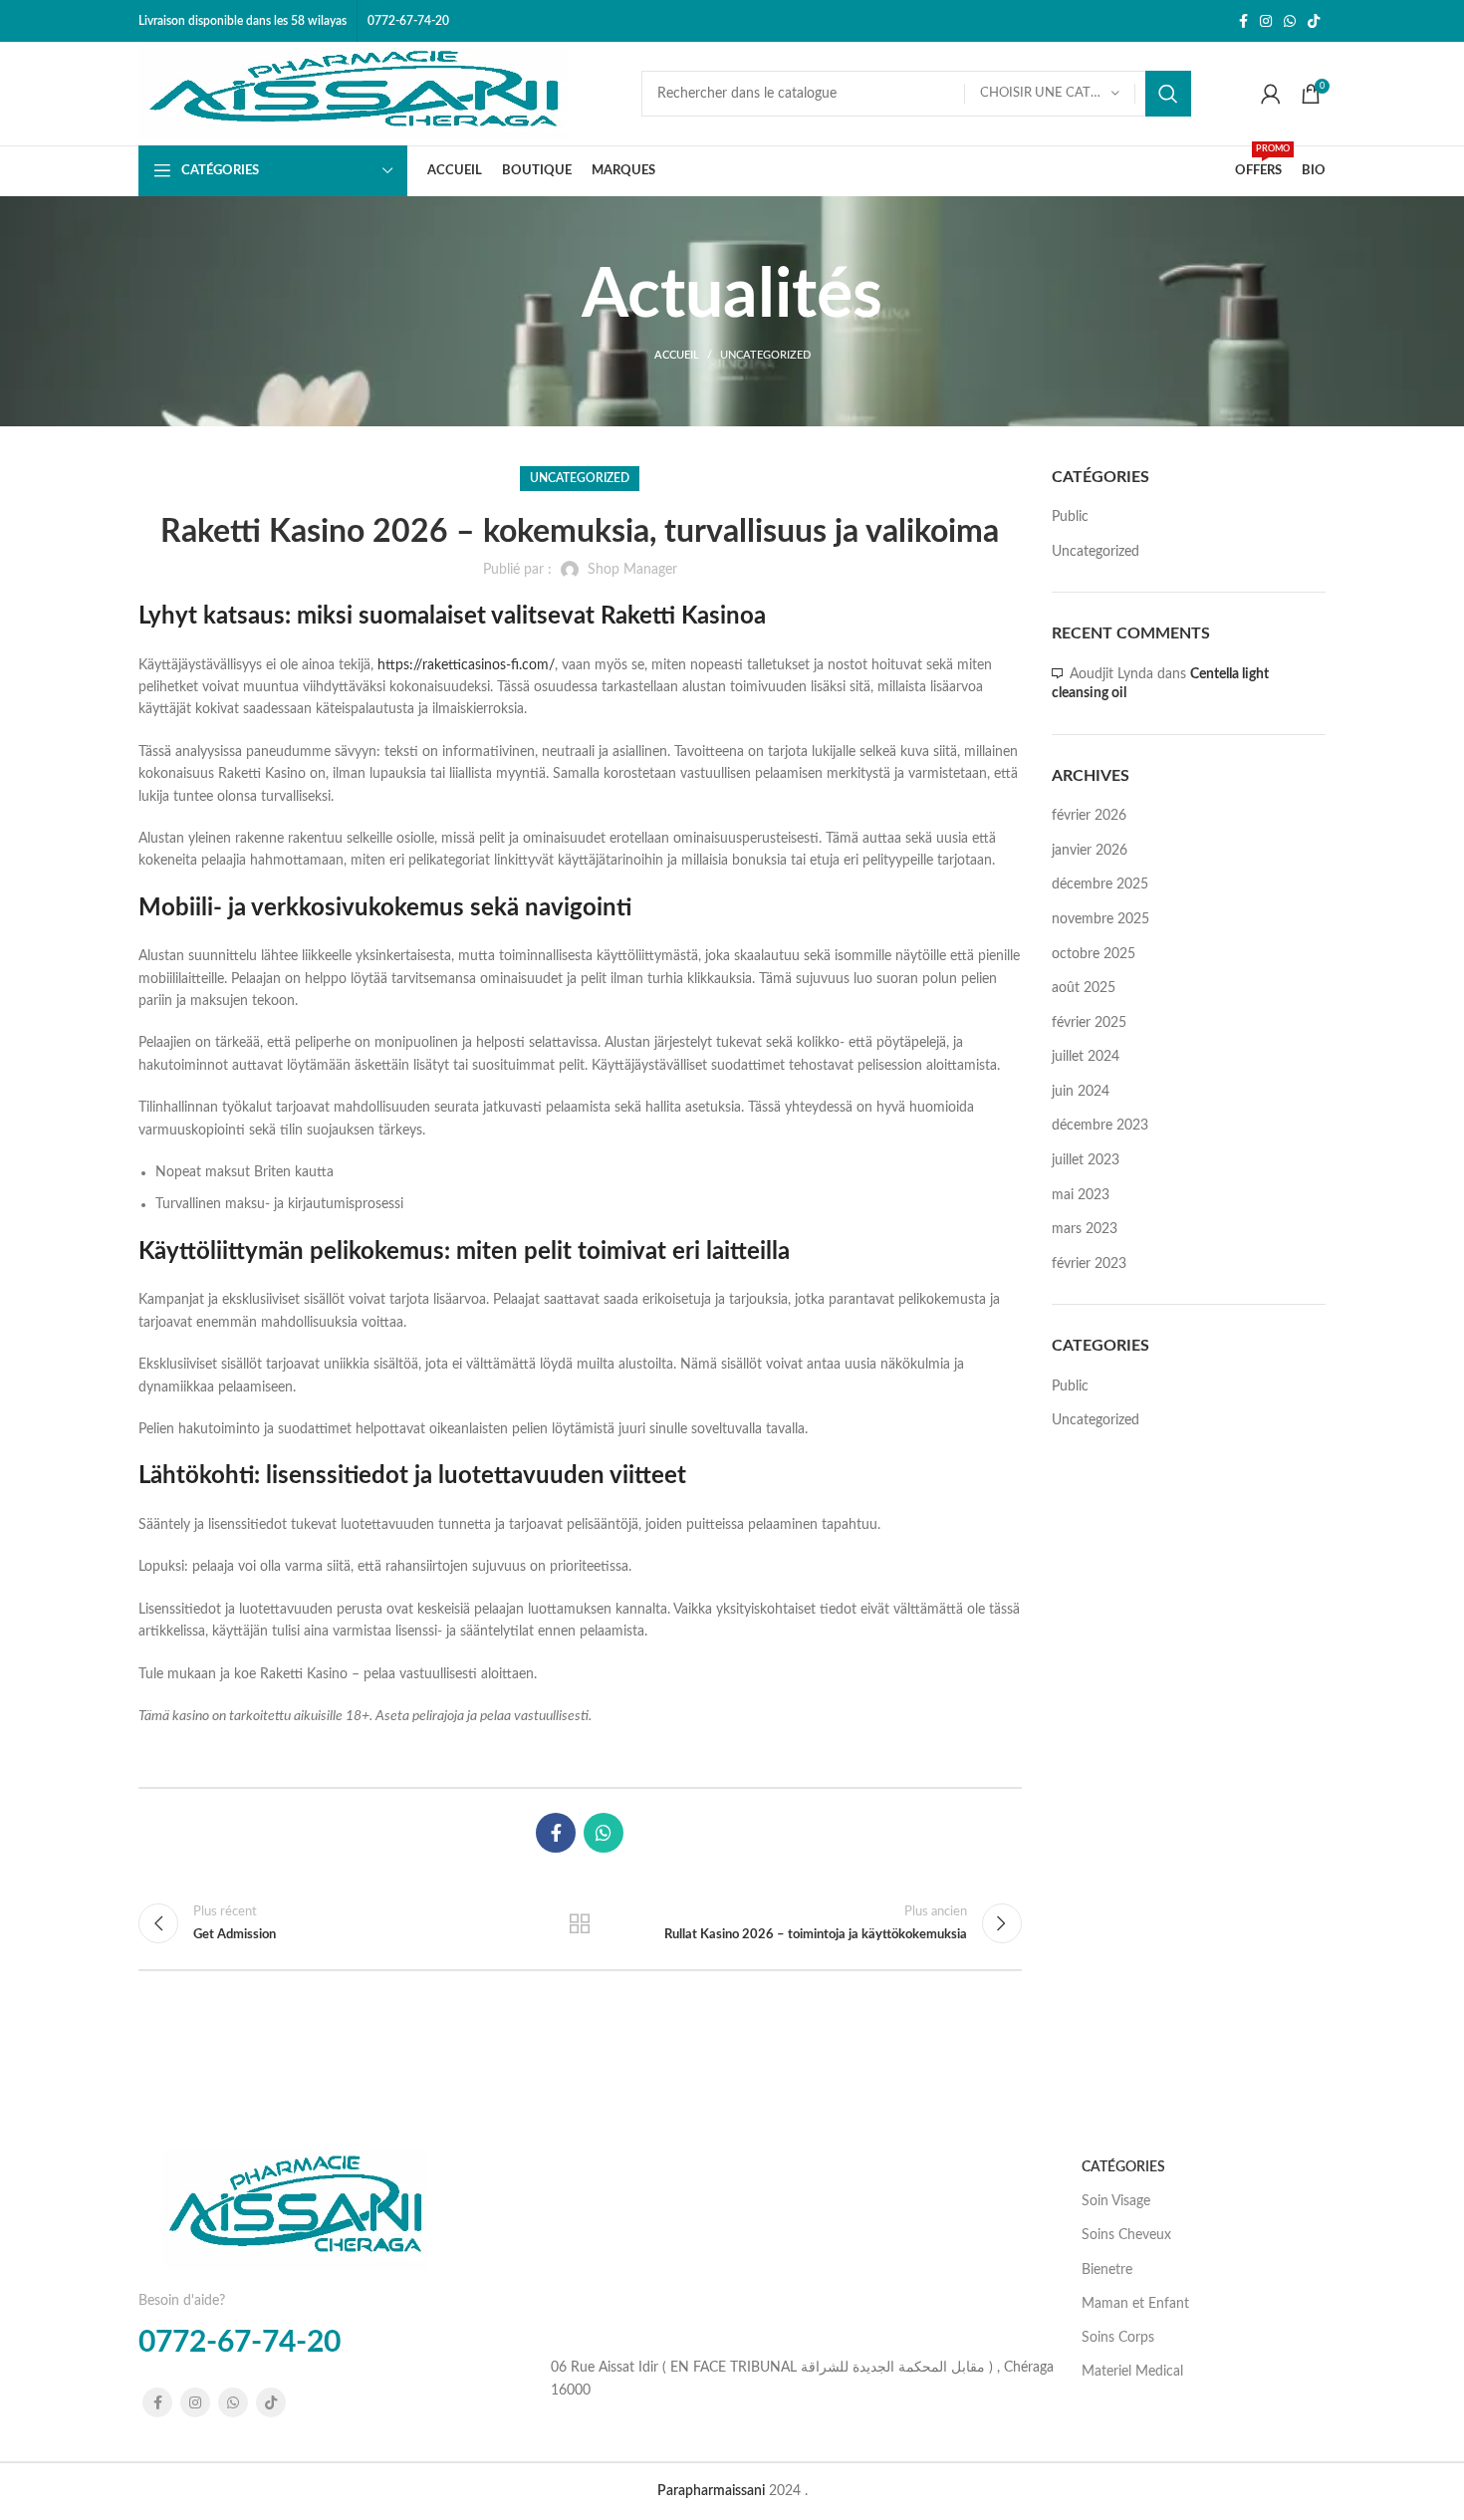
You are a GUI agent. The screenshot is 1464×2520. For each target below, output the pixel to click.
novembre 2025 (1100, 919)
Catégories (1123, 2167)
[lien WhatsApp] (1290, 21)
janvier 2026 (1090, 851)
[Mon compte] (1271, 94)
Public (1070, 517)
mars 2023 (1085, 1229)
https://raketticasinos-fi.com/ (466, 665)
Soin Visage (1116, 2201)
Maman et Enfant (1135, 2304)
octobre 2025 (1094, 954)
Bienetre (1107, 2270)
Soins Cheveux (1126, 2235)
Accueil (677, 355)
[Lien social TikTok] (1314, 21)
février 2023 (1089, 1264)
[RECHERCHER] (1168, 94)
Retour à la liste (580, 1923)
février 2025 (1089, 1023)
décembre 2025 (1100, 884)
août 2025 (1084, 988)
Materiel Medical (1132, 2372)
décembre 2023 (1100, 1126)
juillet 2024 (1086, 1057)
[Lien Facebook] (1243, 21)
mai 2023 (1081, 1195)
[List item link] (801, 2379)
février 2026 (1089, 816)
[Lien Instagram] (1266, 21)
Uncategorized (765, 355)
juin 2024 (1081, 1092)
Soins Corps (1118, 2338)
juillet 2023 (1086, 1160)
